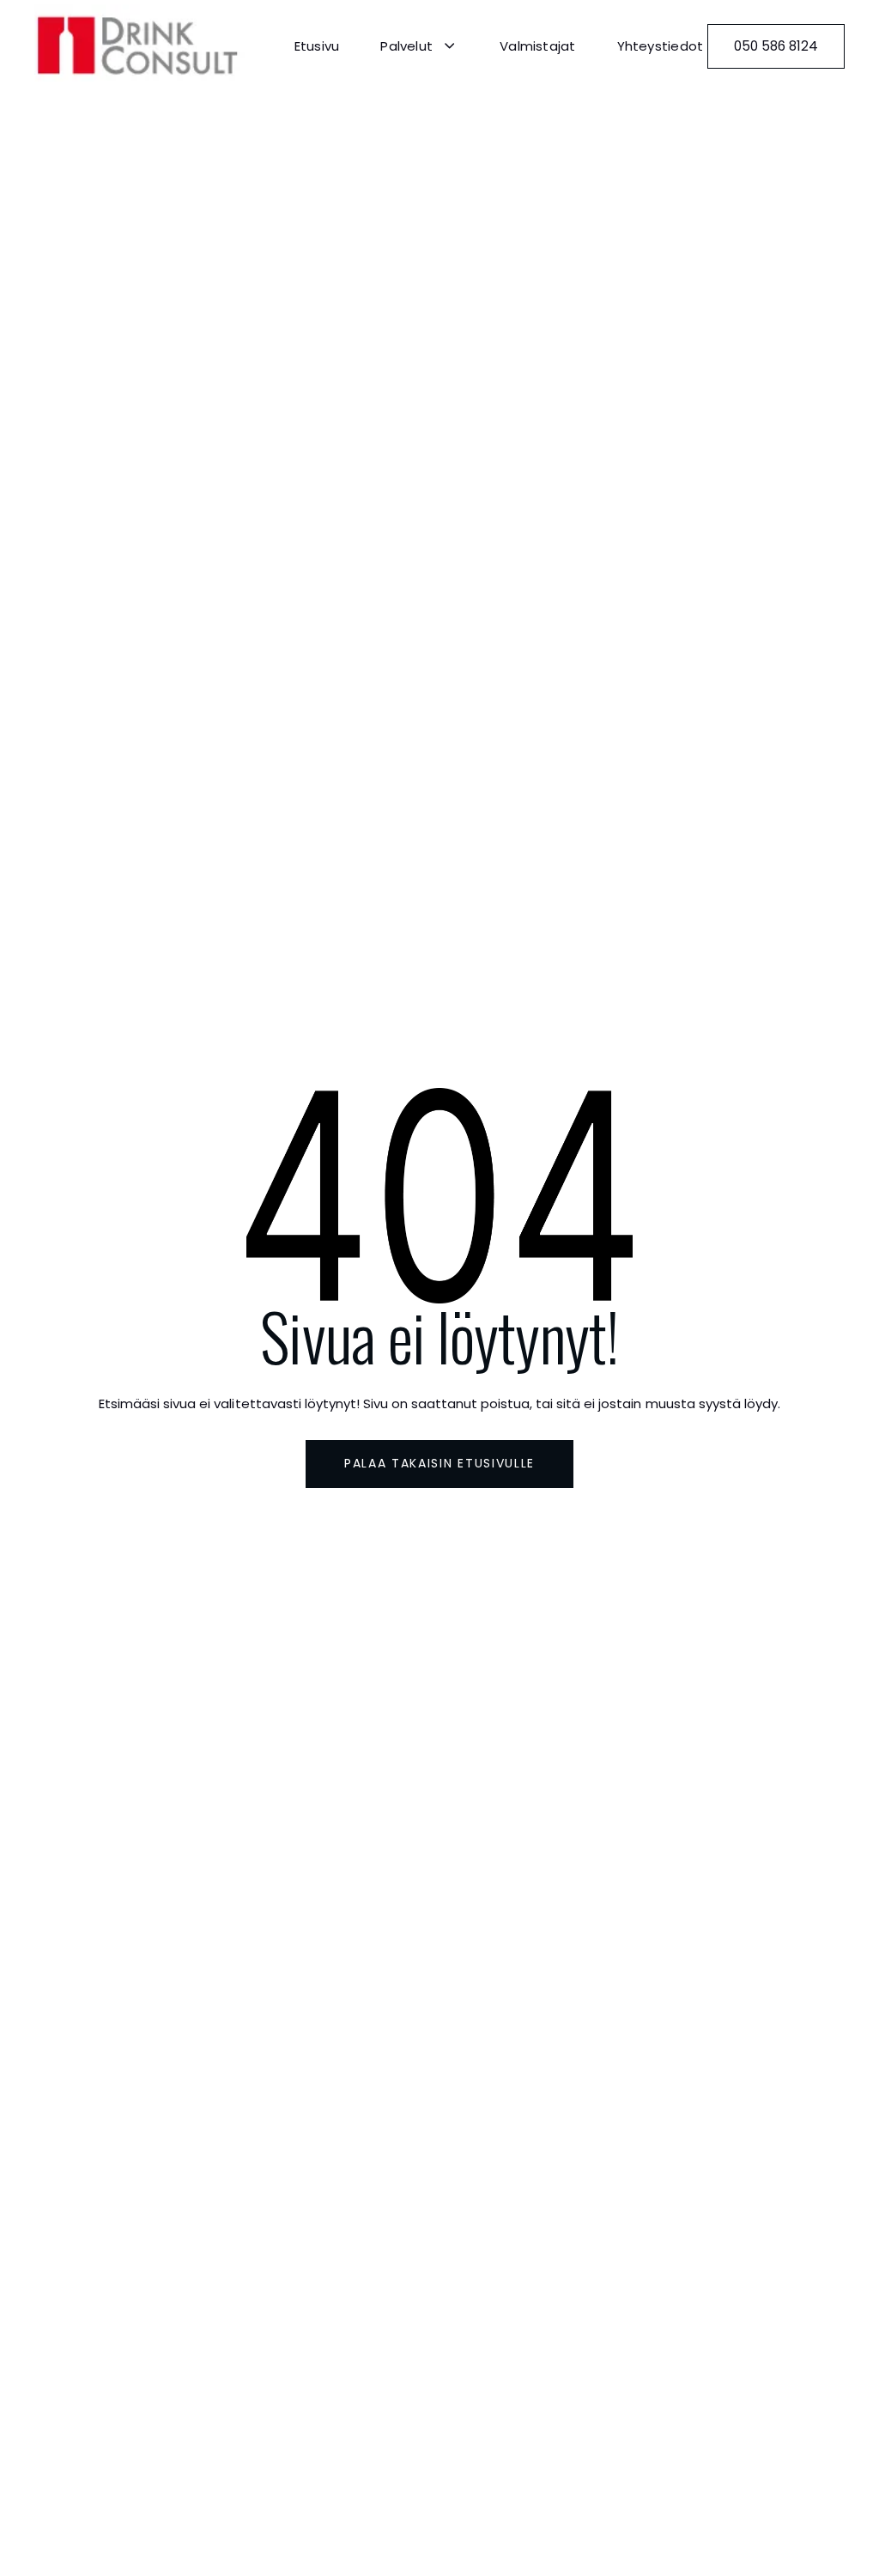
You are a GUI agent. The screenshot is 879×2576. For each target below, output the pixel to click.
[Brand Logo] (142, 46)
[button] (419, 46)
